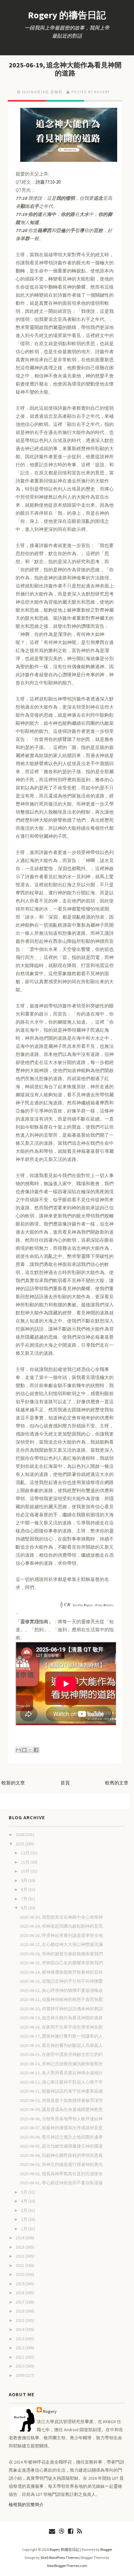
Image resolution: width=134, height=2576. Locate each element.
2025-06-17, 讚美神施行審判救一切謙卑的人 (61, 2036)
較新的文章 (13, 1783)
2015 (20, 2320)
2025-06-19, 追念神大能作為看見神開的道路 (65, 69)
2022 (20, 2256)
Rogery (50, 2411)
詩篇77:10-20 (48, 182)
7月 (25, 1899)
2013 (20, 2339)
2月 (25, 2219)
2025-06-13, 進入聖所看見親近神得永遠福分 (61, 2073)
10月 (26, 1871)
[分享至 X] (30, 1750)
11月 (26, 1862)
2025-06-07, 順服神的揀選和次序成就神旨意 (61, 2128)
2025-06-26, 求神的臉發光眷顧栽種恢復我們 (61, 1954)
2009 (20, 2375)
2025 (20, 1844)
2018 (20, 2293)
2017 (20, 2302)
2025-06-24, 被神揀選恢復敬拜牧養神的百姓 (61, 1972)
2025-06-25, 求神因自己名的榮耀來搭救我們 (61, 1963)
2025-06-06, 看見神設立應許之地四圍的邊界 (61, 2137)
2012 (20, 2348)
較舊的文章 (117, 1783)
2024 (20, 2238)
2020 (20, 2274)
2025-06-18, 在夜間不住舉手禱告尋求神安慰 (61, 2027)
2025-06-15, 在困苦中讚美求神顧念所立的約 (61, 2054)
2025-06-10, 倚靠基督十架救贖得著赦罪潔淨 (61, 2100)
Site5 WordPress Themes (60, 2558)
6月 (25, 1908)
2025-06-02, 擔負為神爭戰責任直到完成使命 (61, 2174)
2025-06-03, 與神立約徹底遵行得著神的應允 (61, 2164)
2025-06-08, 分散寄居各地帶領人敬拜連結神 (61, 2119)
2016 (20, 2311)
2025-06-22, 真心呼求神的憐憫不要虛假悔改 (61, 1990)
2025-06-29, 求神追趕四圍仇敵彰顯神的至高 (61, 1926)
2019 (20, 2284)
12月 (26, 1853)
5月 (25, 2192)
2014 (20, 2329)
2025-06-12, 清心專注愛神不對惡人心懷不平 (61, 2082)
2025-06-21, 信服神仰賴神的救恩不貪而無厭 (61, 1999)
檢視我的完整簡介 (26, 2505)
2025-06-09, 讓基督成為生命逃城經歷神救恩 (61, 2109)
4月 (25, 2201)
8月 (25, 1889)
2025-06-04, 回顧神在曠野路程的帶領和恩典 (61, 2155)
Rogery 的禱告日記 (67, 15)
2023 (20, 2247)
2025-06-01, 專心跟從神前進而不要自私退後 (61, 2183)
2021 (20, 2265)
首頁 (65, 1783)
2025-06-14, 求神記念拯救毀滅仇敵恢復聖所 (61, 2064)
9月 (25, 1880)
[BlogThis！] (24, 1750)
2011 (20, 2357)
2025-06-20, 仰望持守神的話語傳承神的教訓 (61, 2009)
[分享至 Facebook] (36, 1750)
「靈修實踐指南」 (34, 1621)
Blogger (106, 2549)
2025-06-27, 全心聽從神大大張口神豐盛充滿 (61, 1944)
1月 (25, 2229)
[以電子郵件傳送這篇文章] (18, 1750)
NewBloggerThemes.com (67, 2566)
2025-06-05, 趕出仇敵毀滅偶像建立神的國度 (61, 2146)
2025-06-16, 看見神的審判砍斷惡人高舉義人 (61, 2045)
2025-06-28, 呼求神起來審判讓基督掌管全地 (61, 1935)
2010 (20, 2366)
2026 (20, 1834)
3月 (25, 2210)
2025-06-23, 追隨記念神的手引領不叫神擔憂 (61, 1981)
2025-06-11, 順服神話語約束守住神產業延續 (61, 2091)
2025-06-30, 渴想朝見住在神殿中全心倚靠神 (61, 1917)
